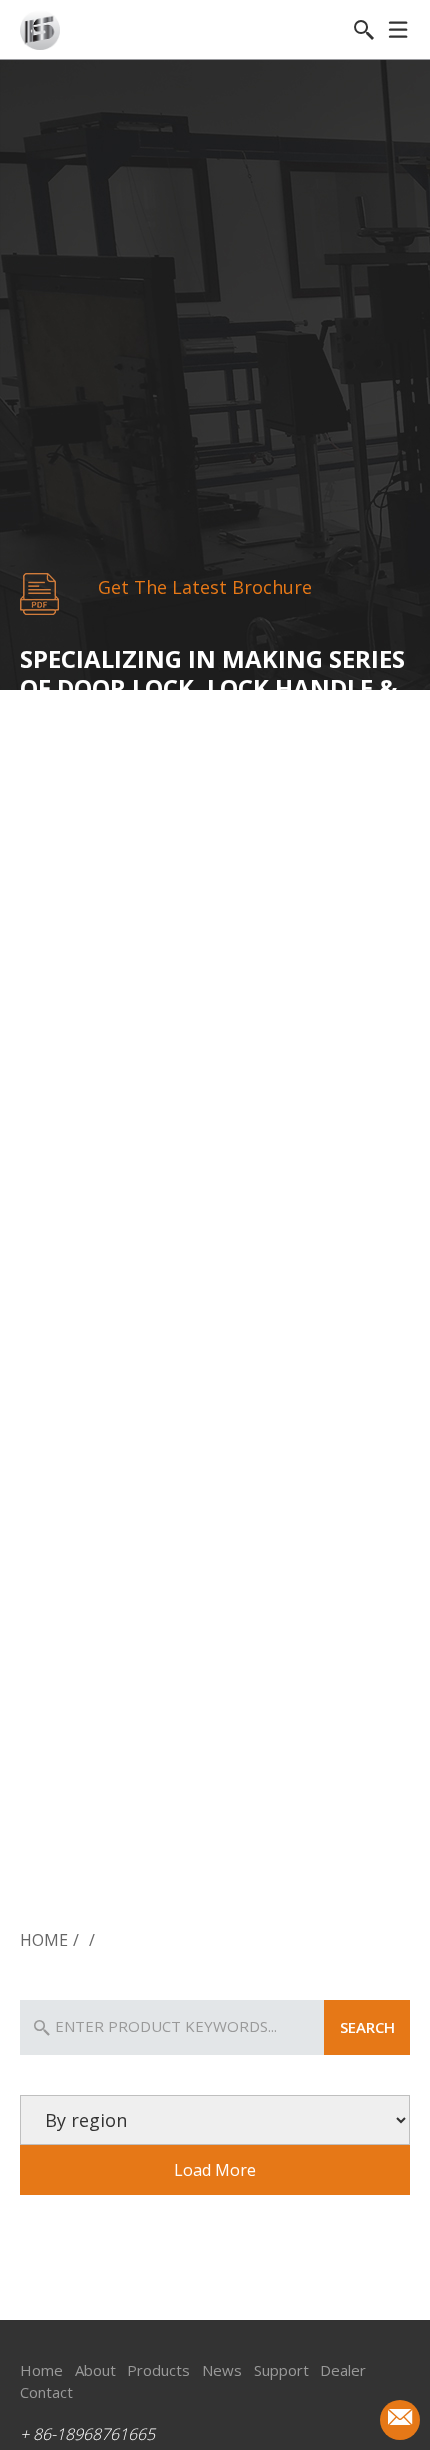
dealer (343, 2370)
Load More (215, 2170)
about (95, 2370)
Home (44, 1940)
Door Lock (84, 1876)
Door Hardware (344, 1876)
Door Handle (214, 1876)
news (222, 2370)
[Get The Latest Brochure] (39, 593)
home (41, 2370)
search (367, 2027)
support (281, 2370)
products (158, 2370)
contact (46, 2392)
